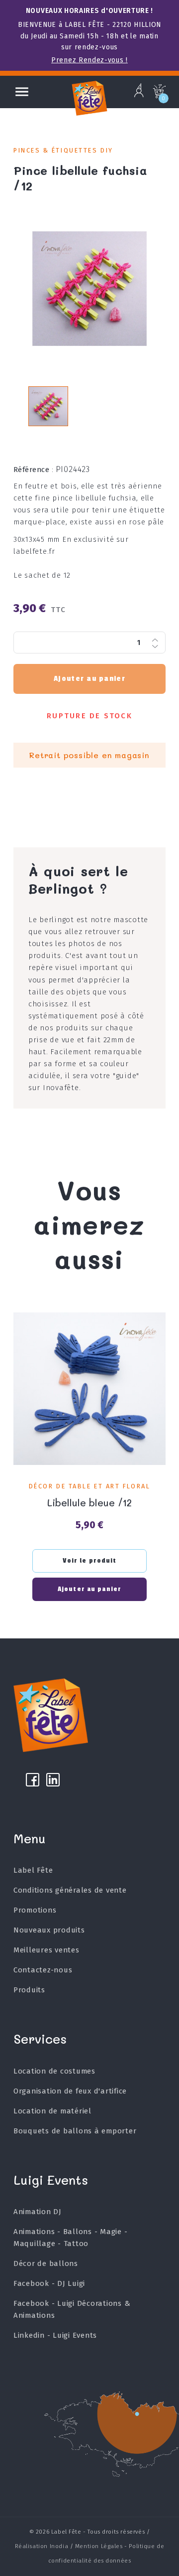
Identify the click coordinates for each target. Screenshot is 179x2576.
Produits (29, 1990)
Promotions (35, 1910)
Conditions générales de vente (70, 1890)
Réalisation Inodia (42, 2546)
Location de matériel (52, 2111)
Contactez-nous (43, 1970)
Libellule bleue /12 (89, 1503)
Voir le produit (90, 1561)
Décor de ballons (46, 2263)
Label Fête (33, 1870)
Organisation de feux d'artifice (70, 2091)
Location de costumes (54, 2071)
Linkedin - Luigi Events (55, 2335)
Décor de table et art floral (89, 1486)
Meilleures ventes (46, 1950)
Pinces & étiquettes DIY (63, 150)
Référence (34, 470)
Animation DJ (38, 2212)
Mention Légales (99, 2546)
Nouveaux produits (49, 1930)
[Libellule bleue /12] (89, 1389)
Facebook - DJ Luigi (49, 2283)
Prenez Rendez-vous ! (89, 60)
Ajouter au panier (89, 679)
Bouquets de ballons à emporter (75, 2131)
